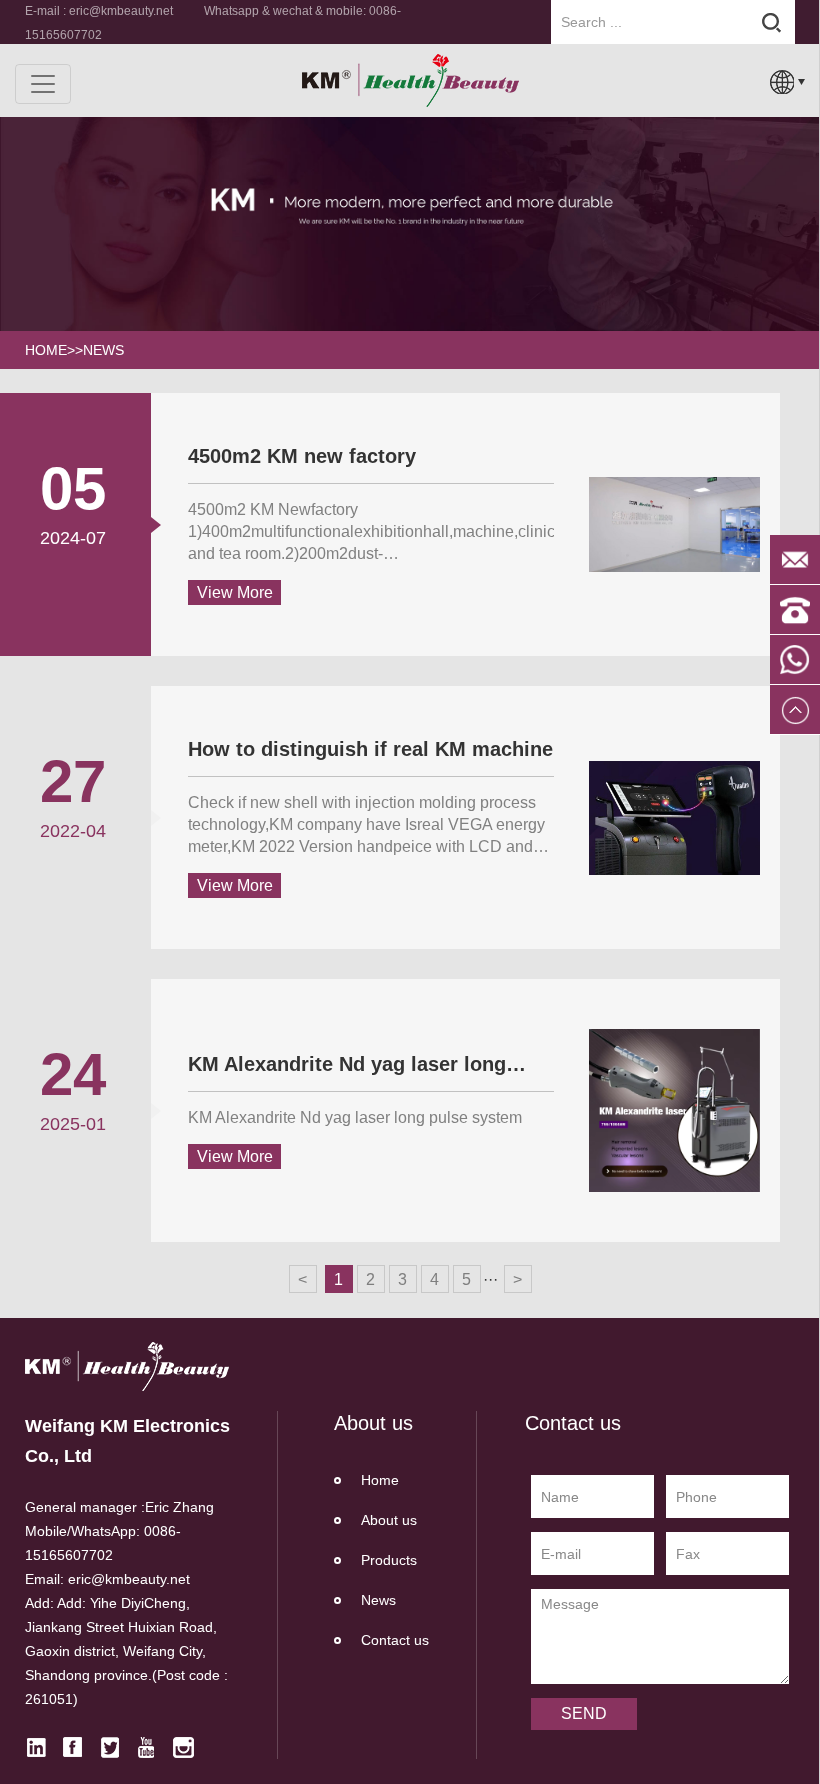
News (103, 350)
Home (380, 1480)
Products (389, 1560)
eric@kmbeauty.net (121, 11)
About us (389, 1520)
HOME (46, 350)
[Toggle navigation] (43, 84)
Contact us (395, 1640)
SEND (584, 1713)
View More (235, 592)
